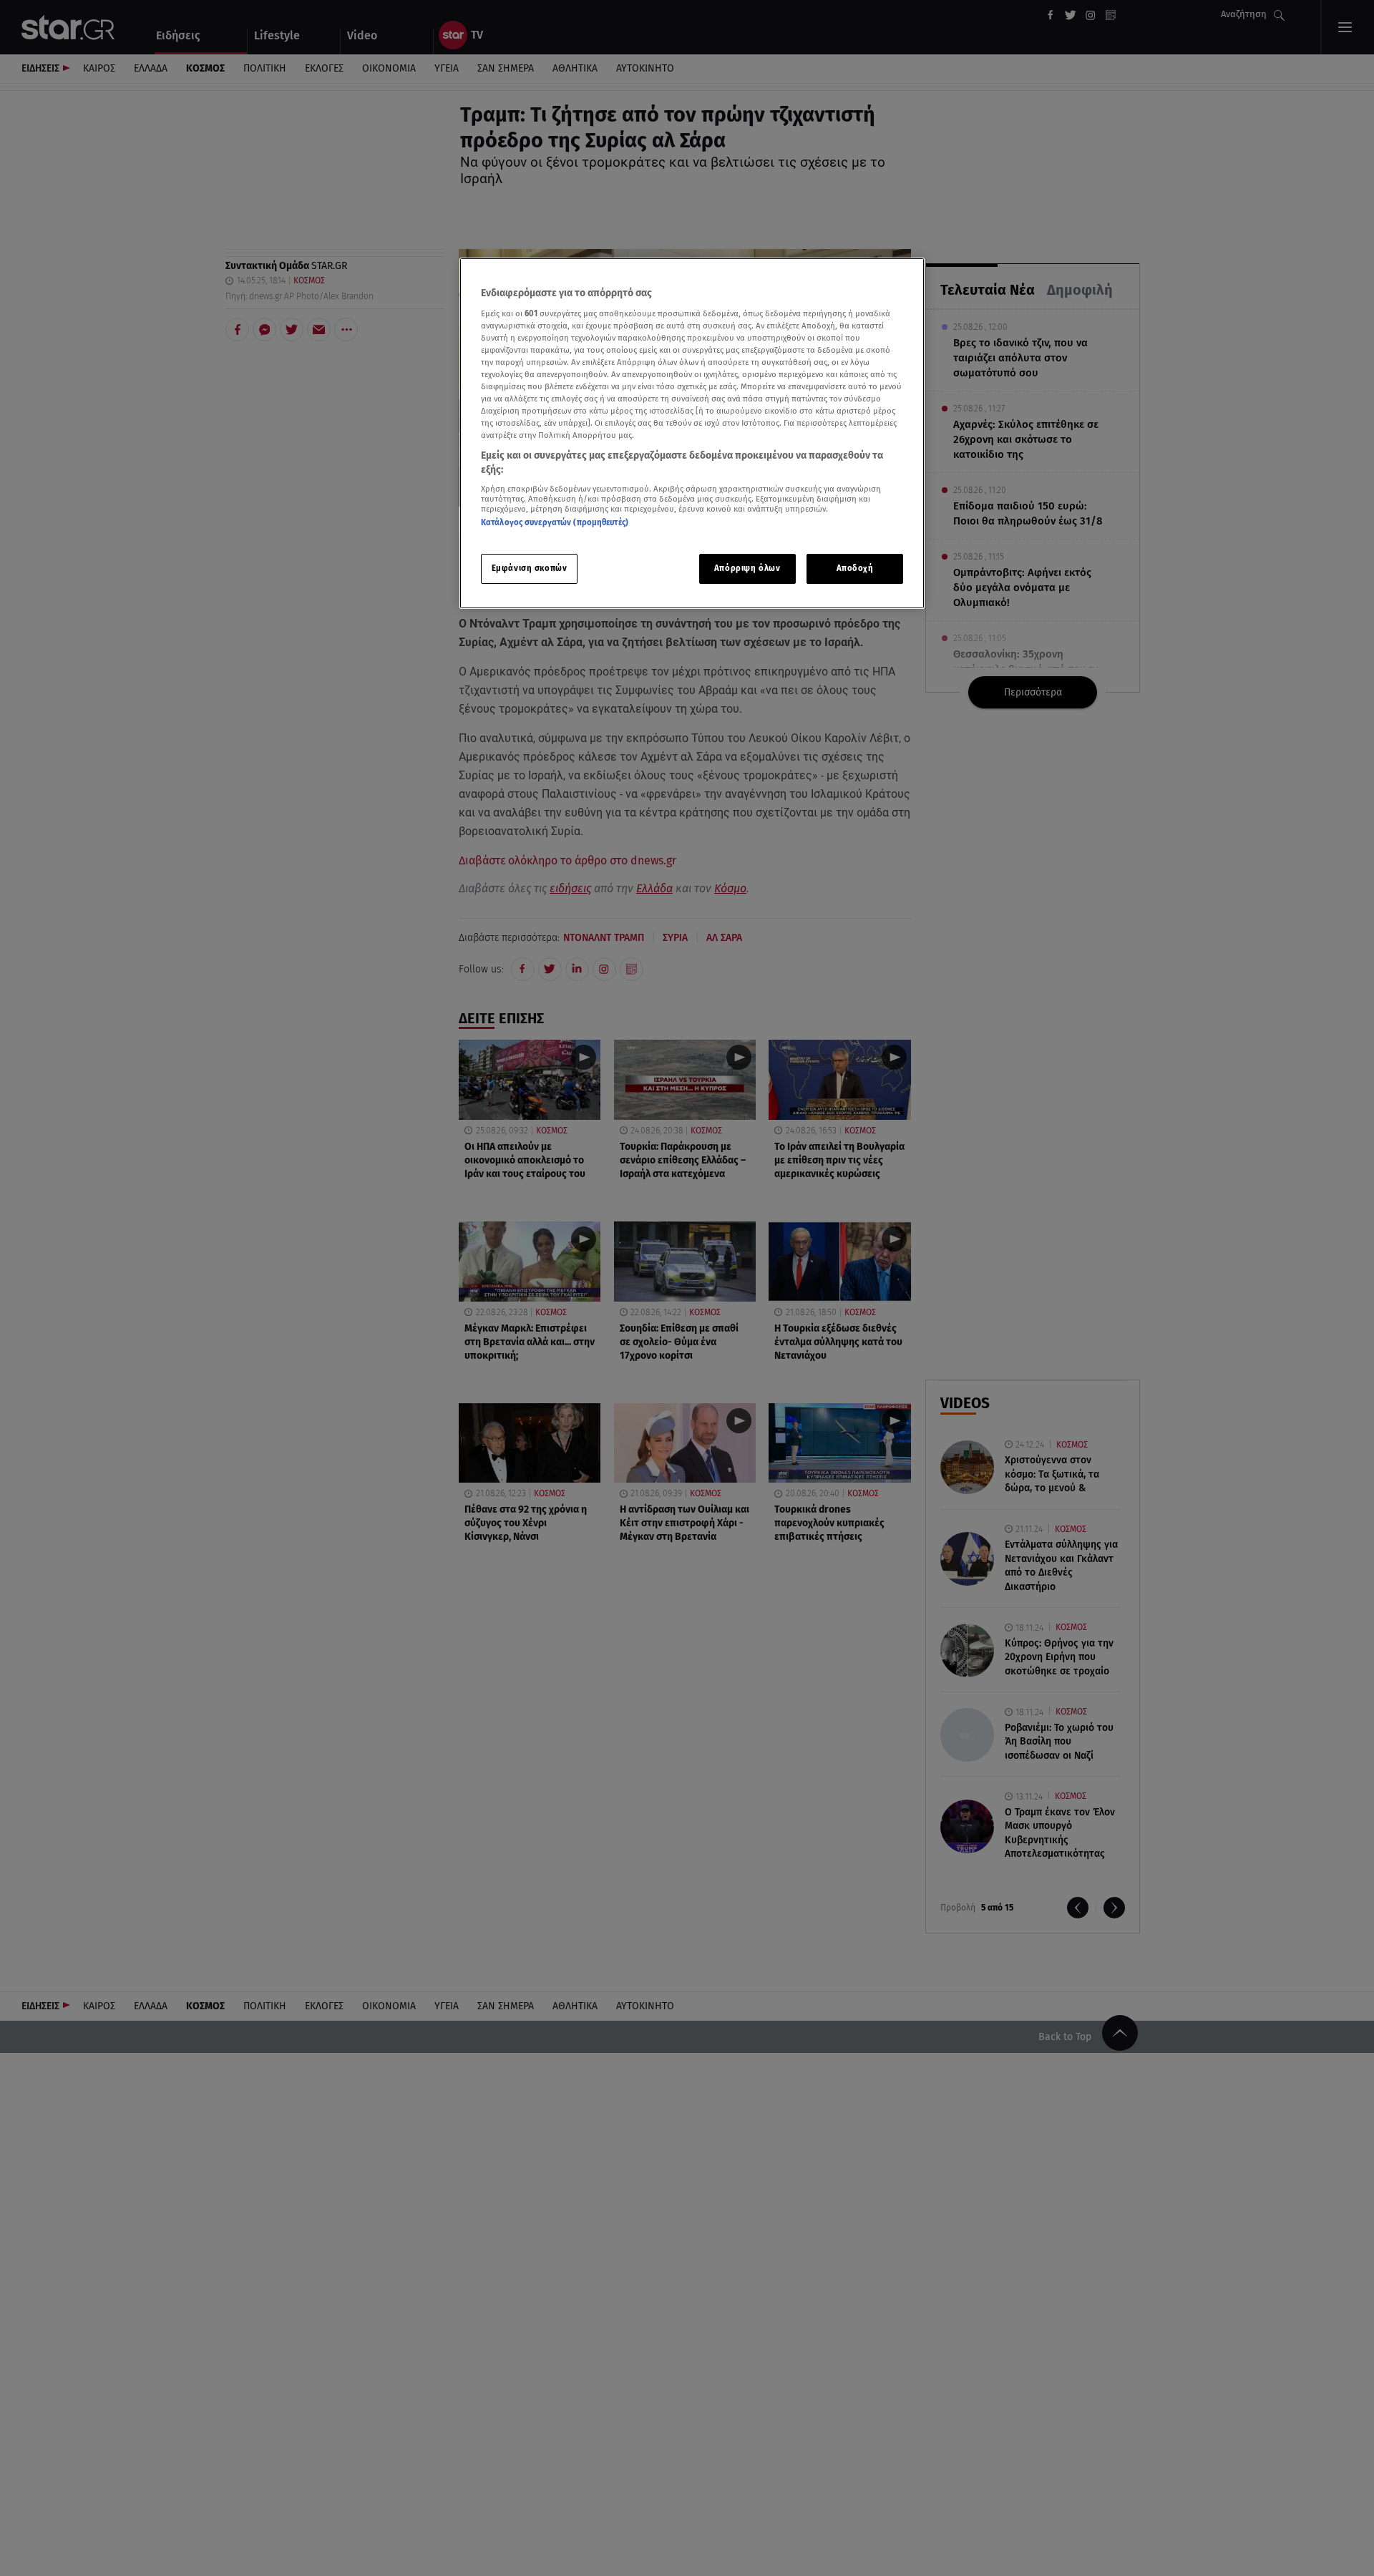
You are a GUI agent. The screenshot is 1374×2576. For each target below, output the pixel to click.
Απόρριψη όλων (747, 568)
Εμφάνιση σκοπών (530, 568)
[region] (692, 433)
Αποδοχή (855, 568)
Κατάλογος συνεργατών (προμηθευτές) (555, 522)
